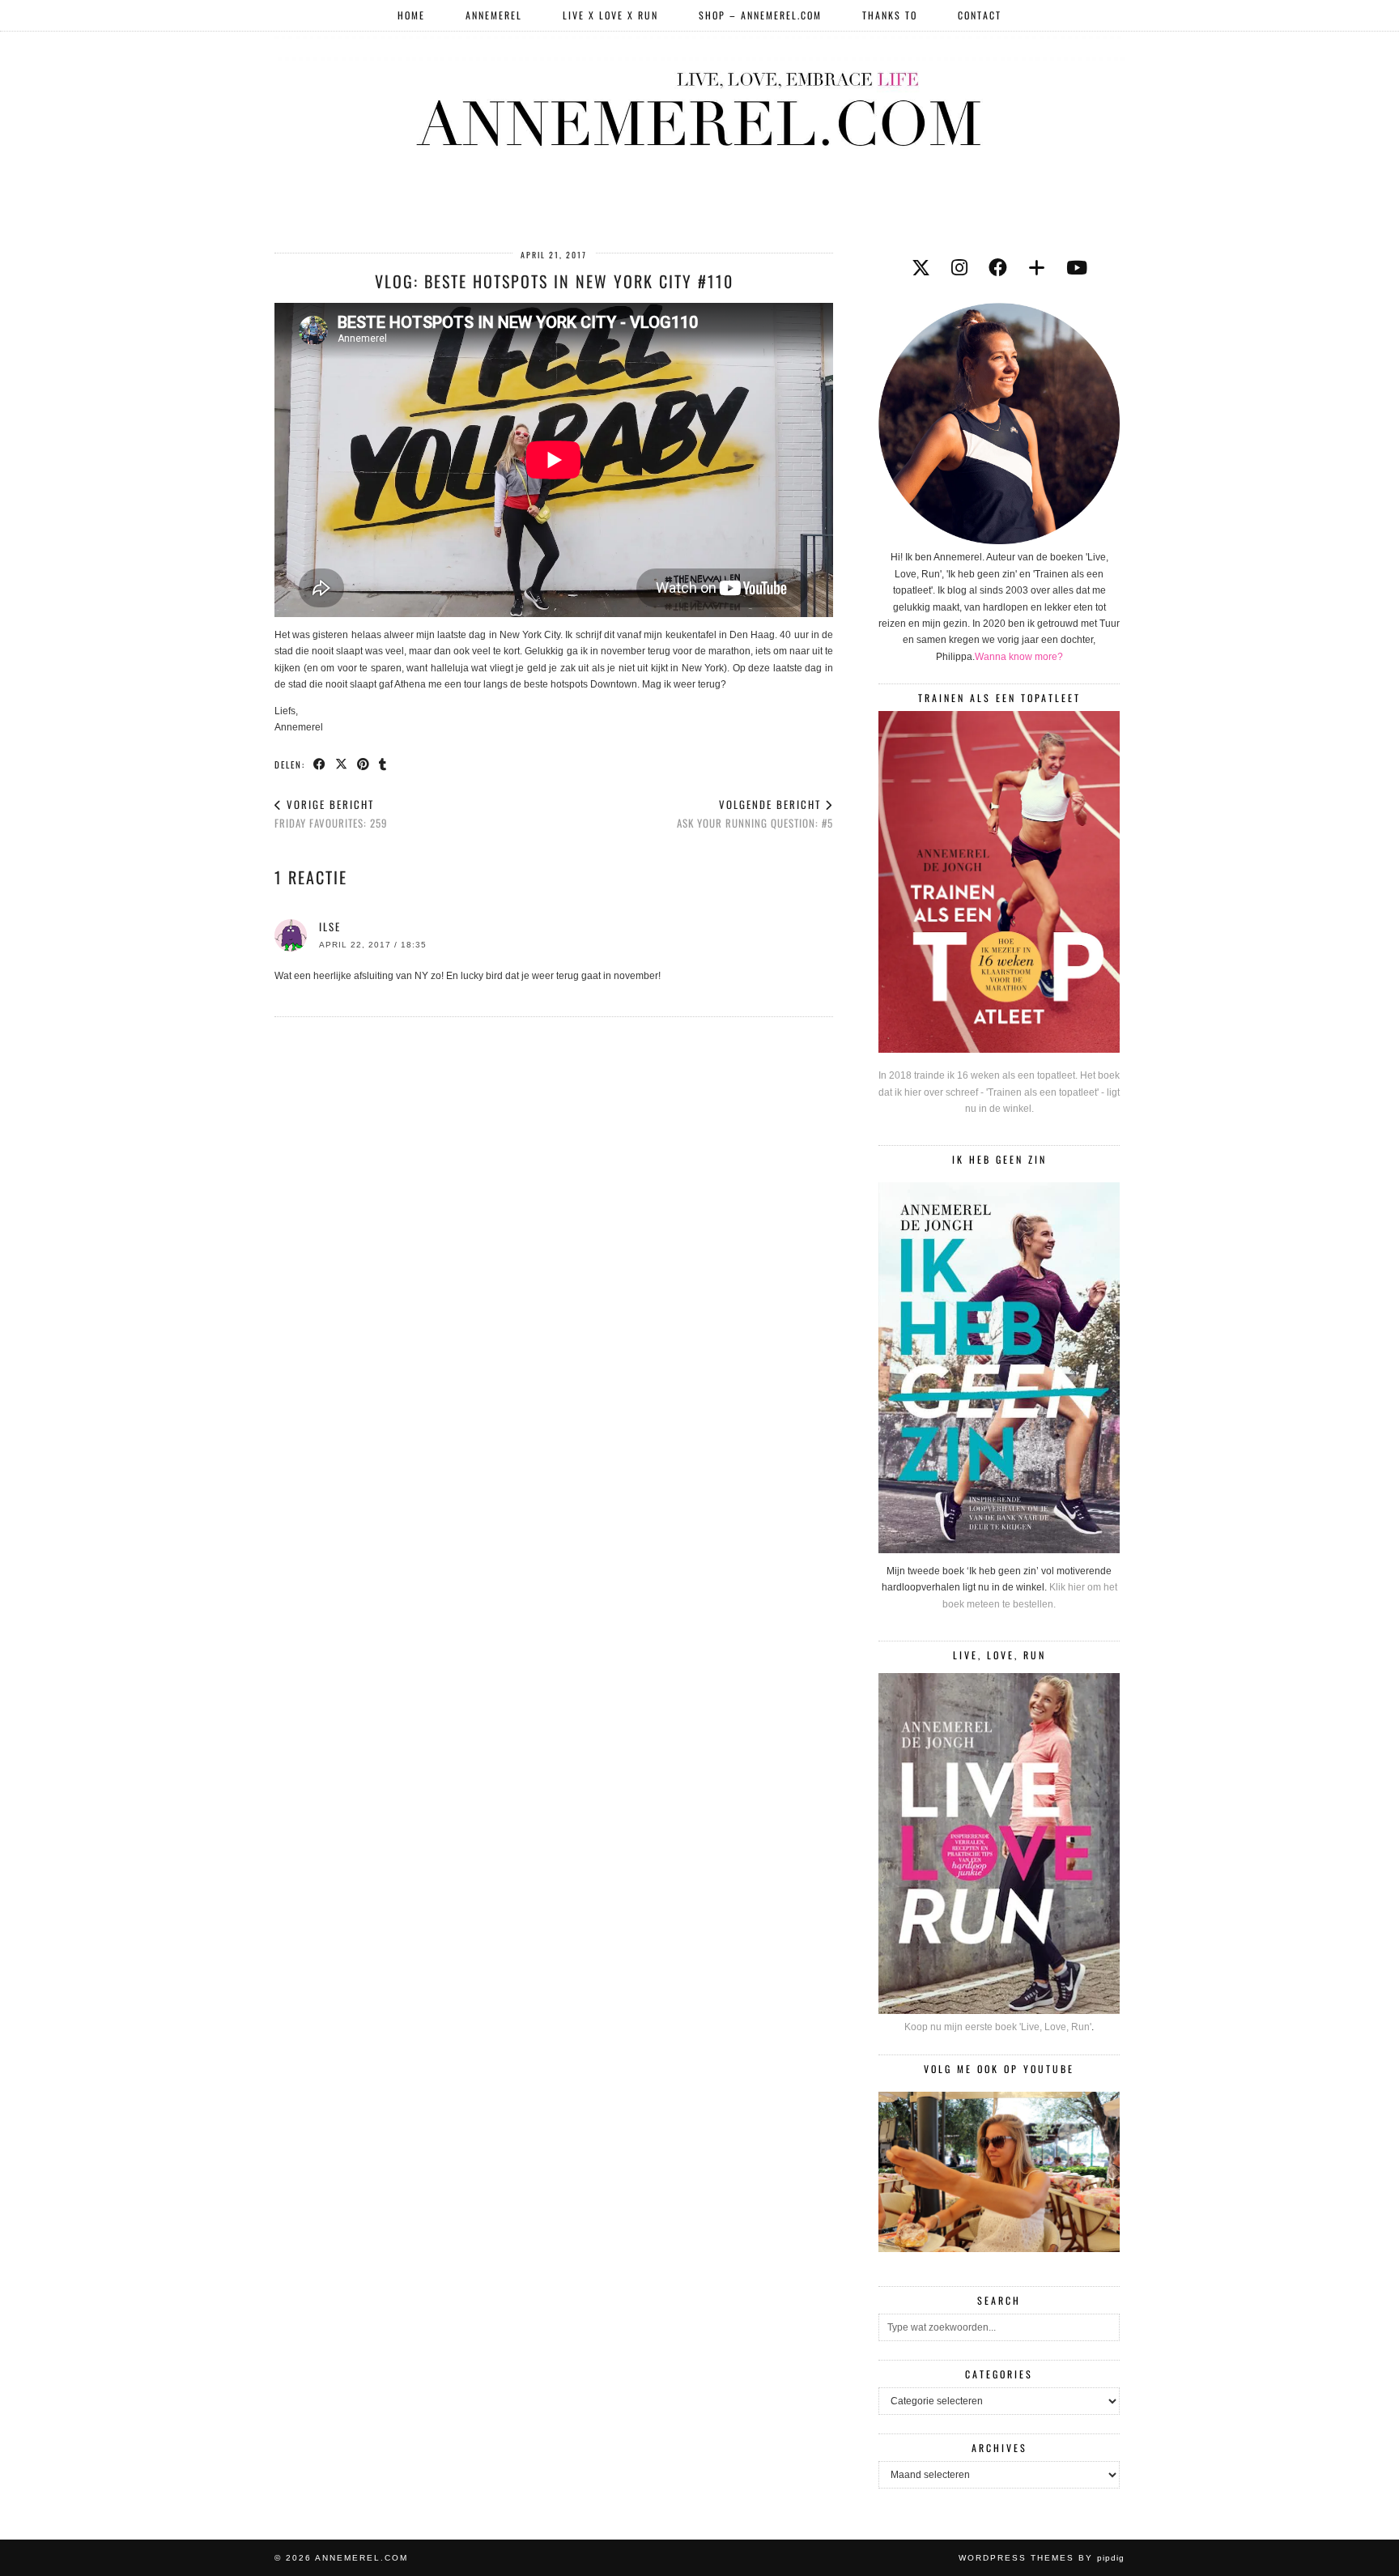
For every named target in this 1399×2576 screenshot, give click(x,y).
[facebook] (998, 268)
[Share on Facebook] (320, 764)
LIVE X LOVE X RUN (610, 15)
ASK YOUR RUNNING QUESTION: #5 (755, 813)
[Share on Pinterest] (364, 764)
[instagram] (959, 268)
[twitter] (921, 268)
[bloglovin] (1037, 268)
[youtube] (1077, 268)
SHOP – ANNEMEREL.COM (760, 15)
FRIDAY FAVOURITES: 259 (331, 813)
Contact (980, 15)
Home (411, 15)
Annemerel (494, 15)
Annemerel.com (361, 2558)
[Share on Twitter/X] (342, 764)
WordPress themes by (1042, 2558)
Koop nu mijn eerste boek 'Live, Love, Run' (998, 2027)
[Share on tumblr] (383, 764)
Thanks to (890, 15)
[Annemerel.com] (699, 106)
